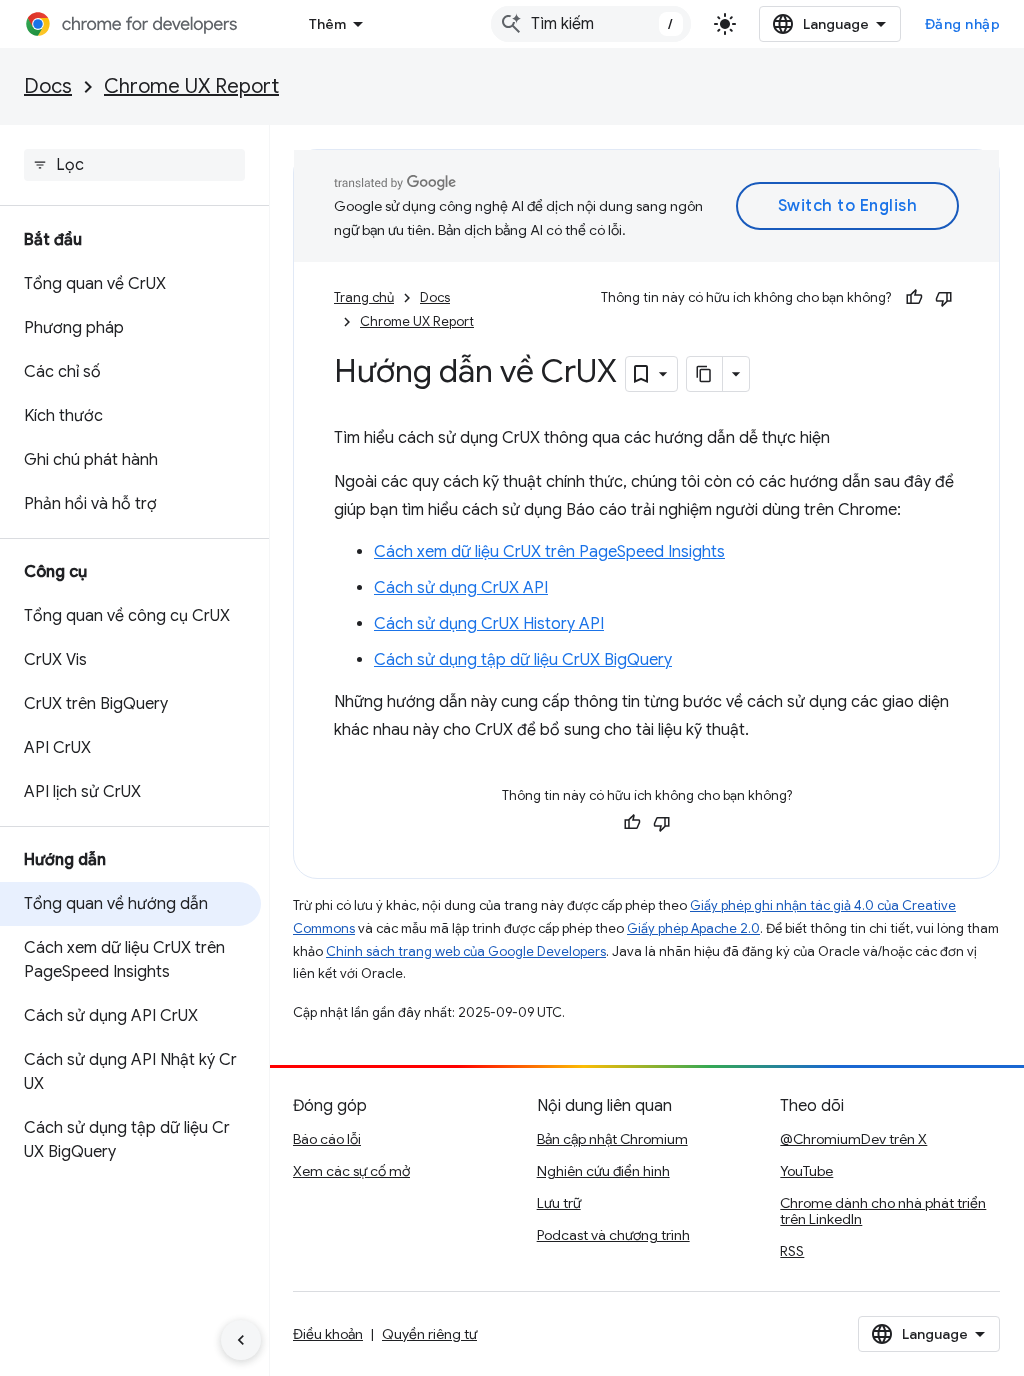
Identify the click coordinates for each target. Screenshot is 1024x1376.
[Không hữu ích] (944, 298)
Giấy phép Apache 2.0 (693, 928)
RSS (792, 1251)
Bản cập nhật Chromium (612, 1139)
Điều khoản (328, 1334)
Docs (48, 86)
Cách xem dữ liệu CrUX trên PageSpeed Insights (549, 552)
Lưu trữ (559, 1203)
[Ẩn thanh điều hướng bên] (241, 1340)
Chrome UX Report (191, 86)
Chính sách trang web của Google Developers (466, 951)
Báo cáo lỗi (327, 1139)
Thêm (327, 24)
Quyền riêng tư (429, 1334)
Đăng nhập (963, 24)
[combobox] (591, 24)
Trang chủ (364, 297)
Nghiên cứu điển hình (603, 1171)
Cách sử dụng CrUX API (461, 588)
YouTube (806, 1171)
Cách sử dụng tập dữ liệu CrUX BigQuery (523, 660)
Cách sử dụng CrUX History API (489, 624)
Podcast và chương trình (613, 1235)
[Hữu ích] (914, 298)
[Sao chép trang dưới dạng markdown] (705, 374)
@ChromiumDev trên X (853, 1139)
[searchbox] (134, 165)
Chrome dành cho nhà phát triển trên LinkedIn (883, 1211)
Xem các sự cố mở (351, 1171)
